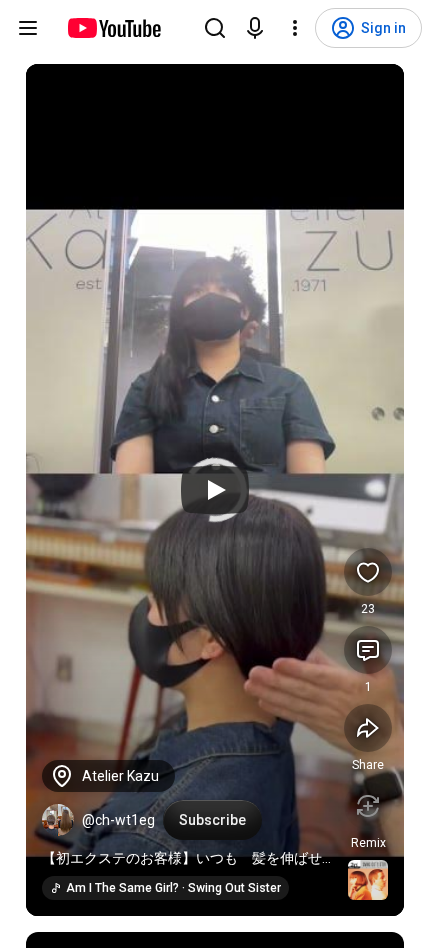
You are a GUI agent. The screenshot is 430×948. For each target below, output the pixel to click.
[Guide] (28, 28)
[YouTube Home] (113, 28)
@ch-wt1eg (118, 820)
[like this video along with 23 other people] (368, 572)
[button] (58, 820)
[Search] (215, 28)
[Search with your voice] (255, 28)
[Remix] (368, 806)
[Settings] (295, 28)
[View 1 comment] (368, 650)
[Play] (215, 490)
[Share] (368, 728)
